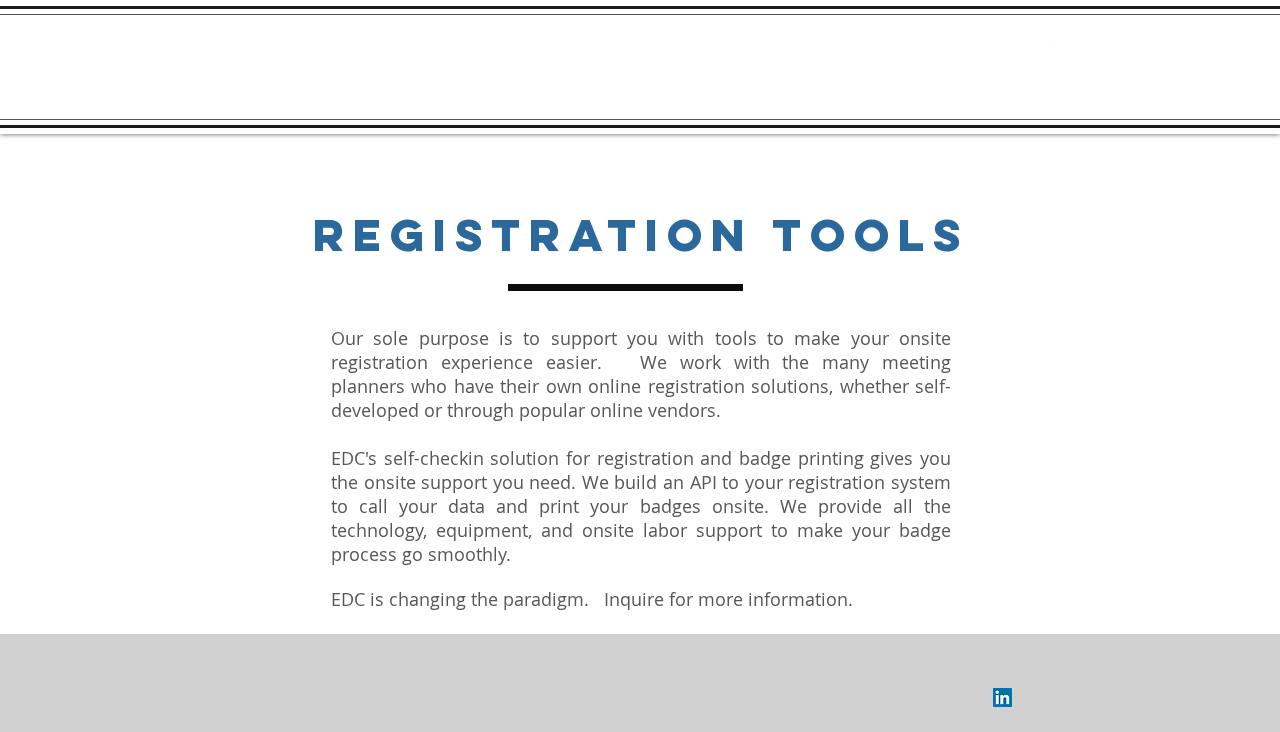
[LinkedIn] (1002, 697)
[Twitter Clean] (1084, 52)
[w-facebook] (1060, 52)
